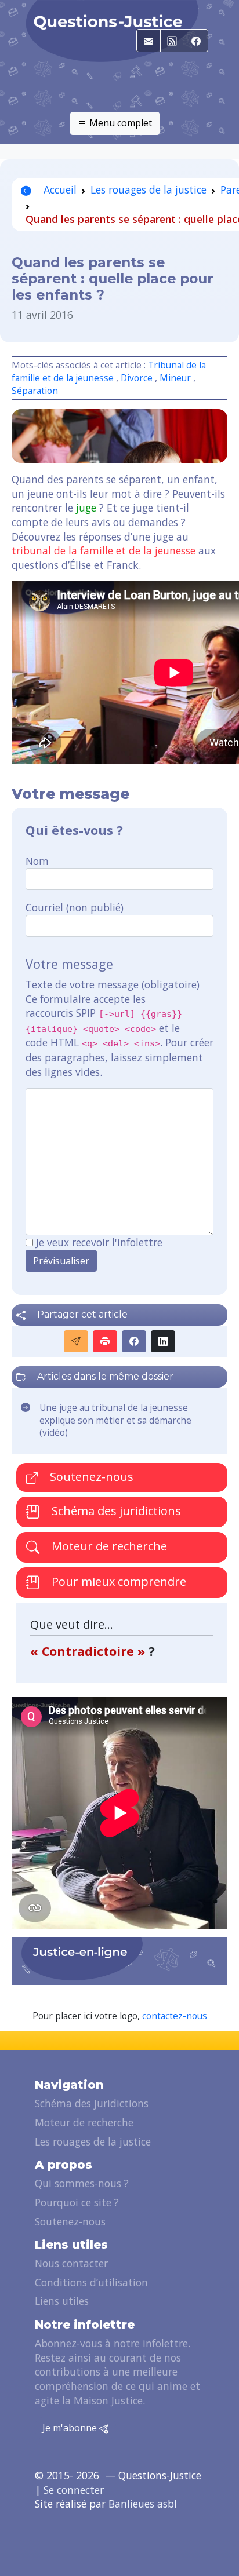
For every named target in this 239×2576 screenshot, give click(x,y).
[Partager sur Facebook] (134, 1341)
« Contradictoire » (89, 1651)
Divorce (137, 378)
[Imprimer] (105, 1341)
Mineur (175, 378)
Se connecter (74, 2490)
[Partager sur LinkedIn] (163, 1341)
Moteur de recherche (108, 1546)
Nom (37, 861)
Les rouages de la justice (149, 189)
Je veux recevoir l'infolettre (99, 1242)
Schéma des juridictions (115, 1511)
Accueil (59, 189)
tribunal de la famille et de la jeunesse (104, 550)
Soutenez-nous (90, 1477)
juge (86, 508)
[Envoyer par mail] (76, 1341)
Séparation (35, 391)
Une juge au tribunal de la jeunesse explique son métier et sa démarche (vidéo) (115, 1420)
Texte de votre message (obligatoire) (113, 984)
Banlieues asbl (143, 2504)
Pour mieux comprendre (117, 1581)
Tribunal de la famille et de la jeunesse (109, 372)
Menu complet (119, 123)
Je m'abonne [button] (71, 2428)
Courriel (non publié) (75, 907)
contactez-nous (175, 2016)
